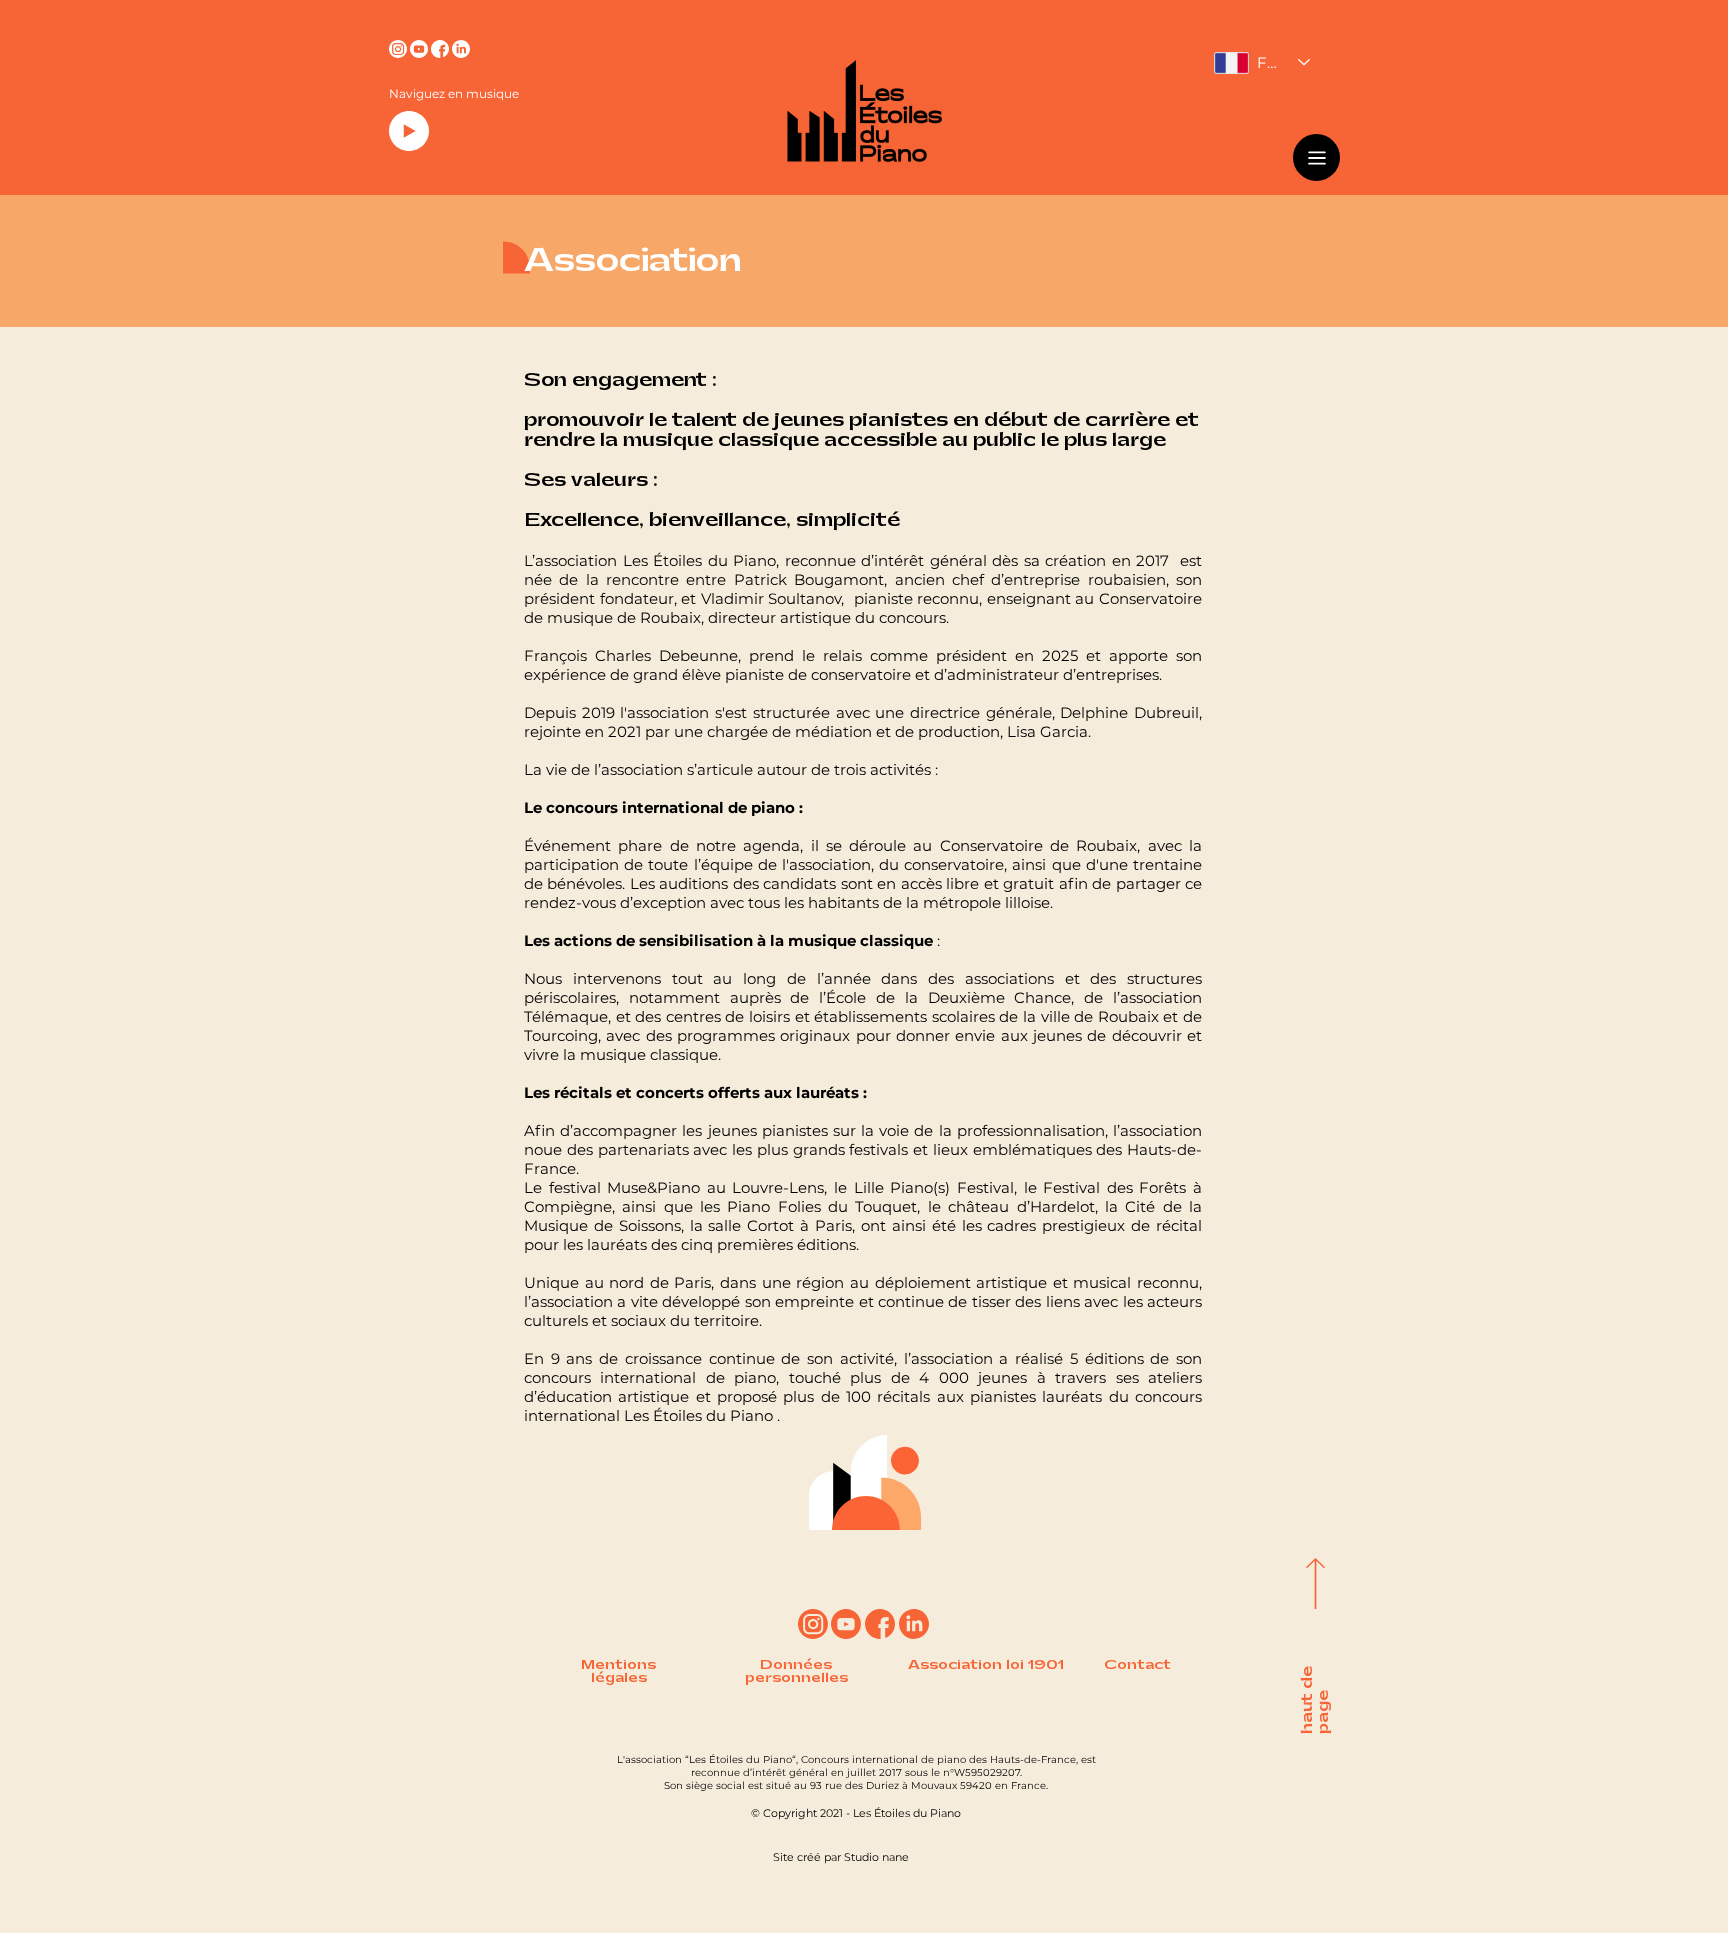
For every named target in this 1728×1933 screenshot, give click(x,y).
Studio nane (876, 1857)
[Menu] (1316, 157)
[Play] (409, 131)
